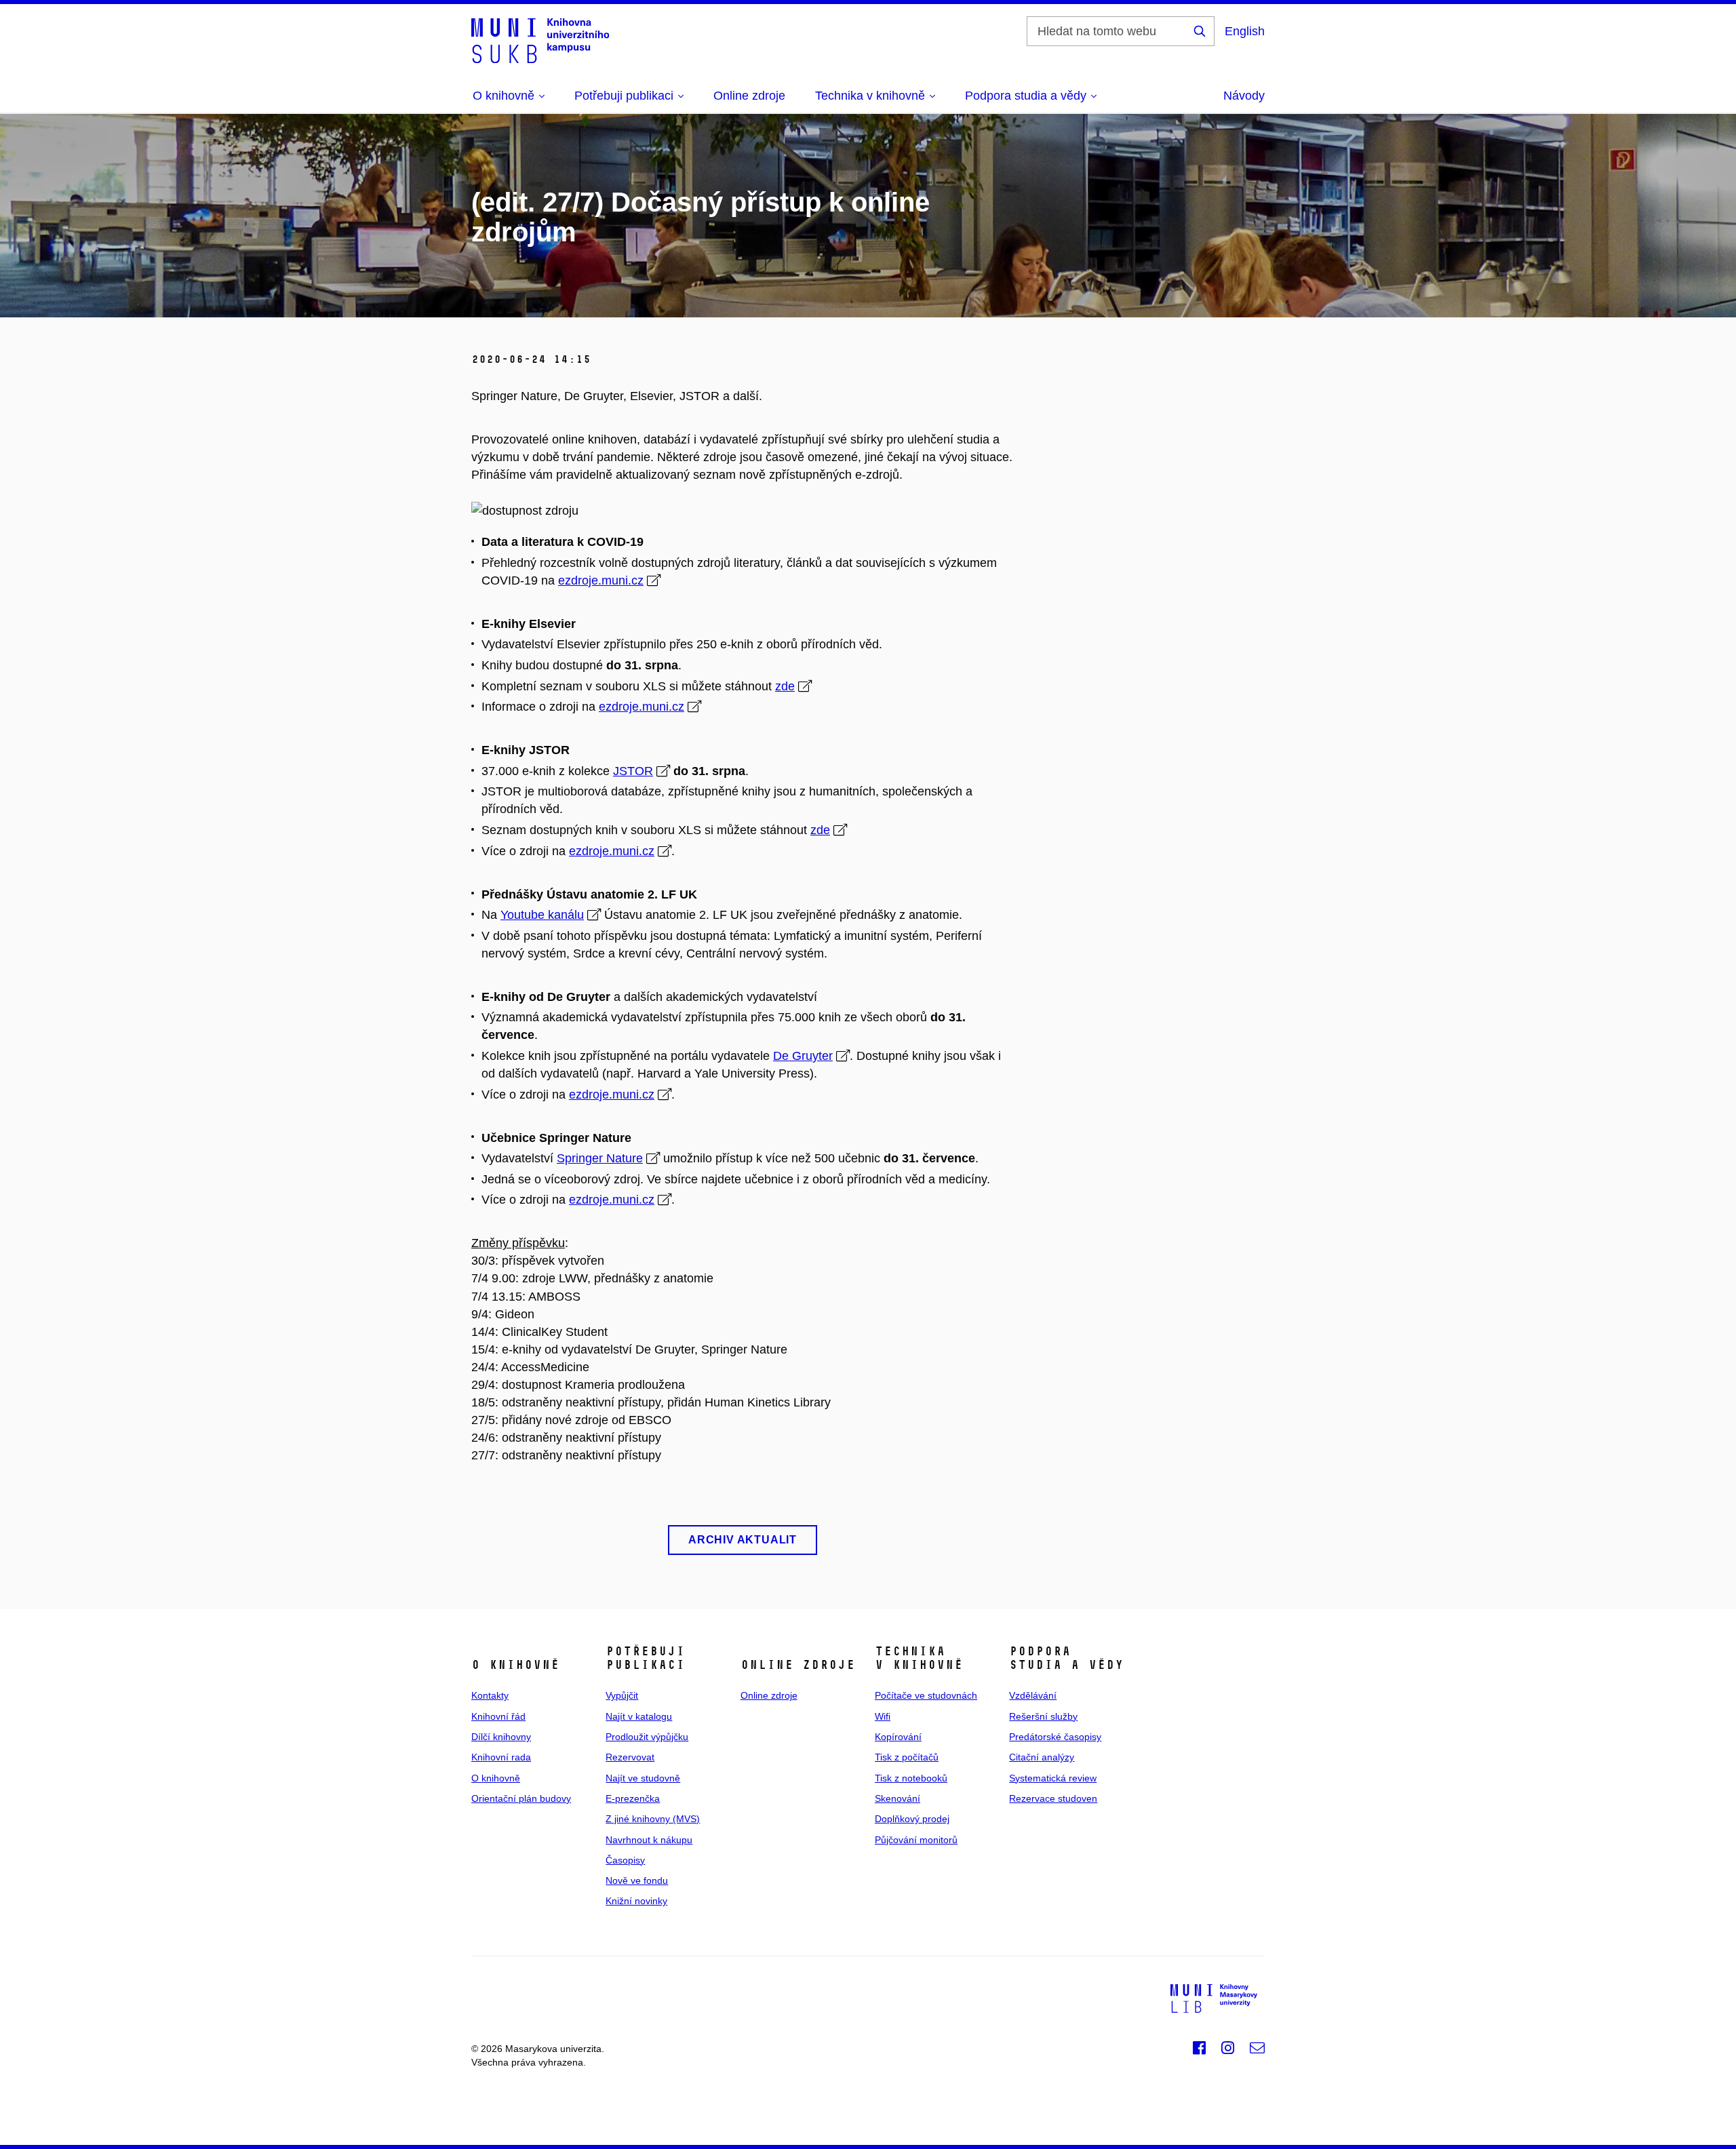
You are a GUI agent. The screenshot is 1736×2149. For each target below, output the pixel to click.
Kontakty (490, 1695)
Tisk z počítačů (907, 1757)
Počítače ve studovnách (926, 1695)
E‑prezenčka (633, 1798)
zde (785, 686)
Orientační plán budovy (521, 1798)
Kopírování (898, 1737)
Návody (1244, 96)
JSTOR (633, 771)
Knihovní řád (498, 1716)
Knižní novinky (636, 1901)
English (1245, 31)
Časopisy (625, 1860)
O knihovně (496, 1778)
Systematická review (1053, 1778)
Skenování (897, 1798)
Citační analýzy (1042, 1757)
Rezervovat (630, 1757)
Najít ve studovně (643, 1778)
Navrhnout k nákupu (649, 1840)
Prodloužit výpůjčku (647, 1737)
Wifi (883, 1716)
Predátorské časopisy (1055, 1737)
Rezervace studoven (1053, 1798)
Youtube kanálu (542, 915)
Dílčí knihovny (501, 1737)
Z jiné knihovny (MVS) (653, 1819)
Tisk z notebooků (911, 1778)
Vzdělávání (1033, 1695)
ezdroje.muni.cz (601, 580)
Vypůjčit (622, 1695)
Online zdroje (749, 96)
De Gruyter (803, 1056)
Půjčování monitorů (916, 1840)
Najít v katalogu (639, 1716)
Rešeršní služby (1043, 1716)
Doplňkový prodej (912, 1819)
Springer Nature (600, 1158)
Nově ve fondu (637, 1880)
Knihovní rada (501, 1757)
